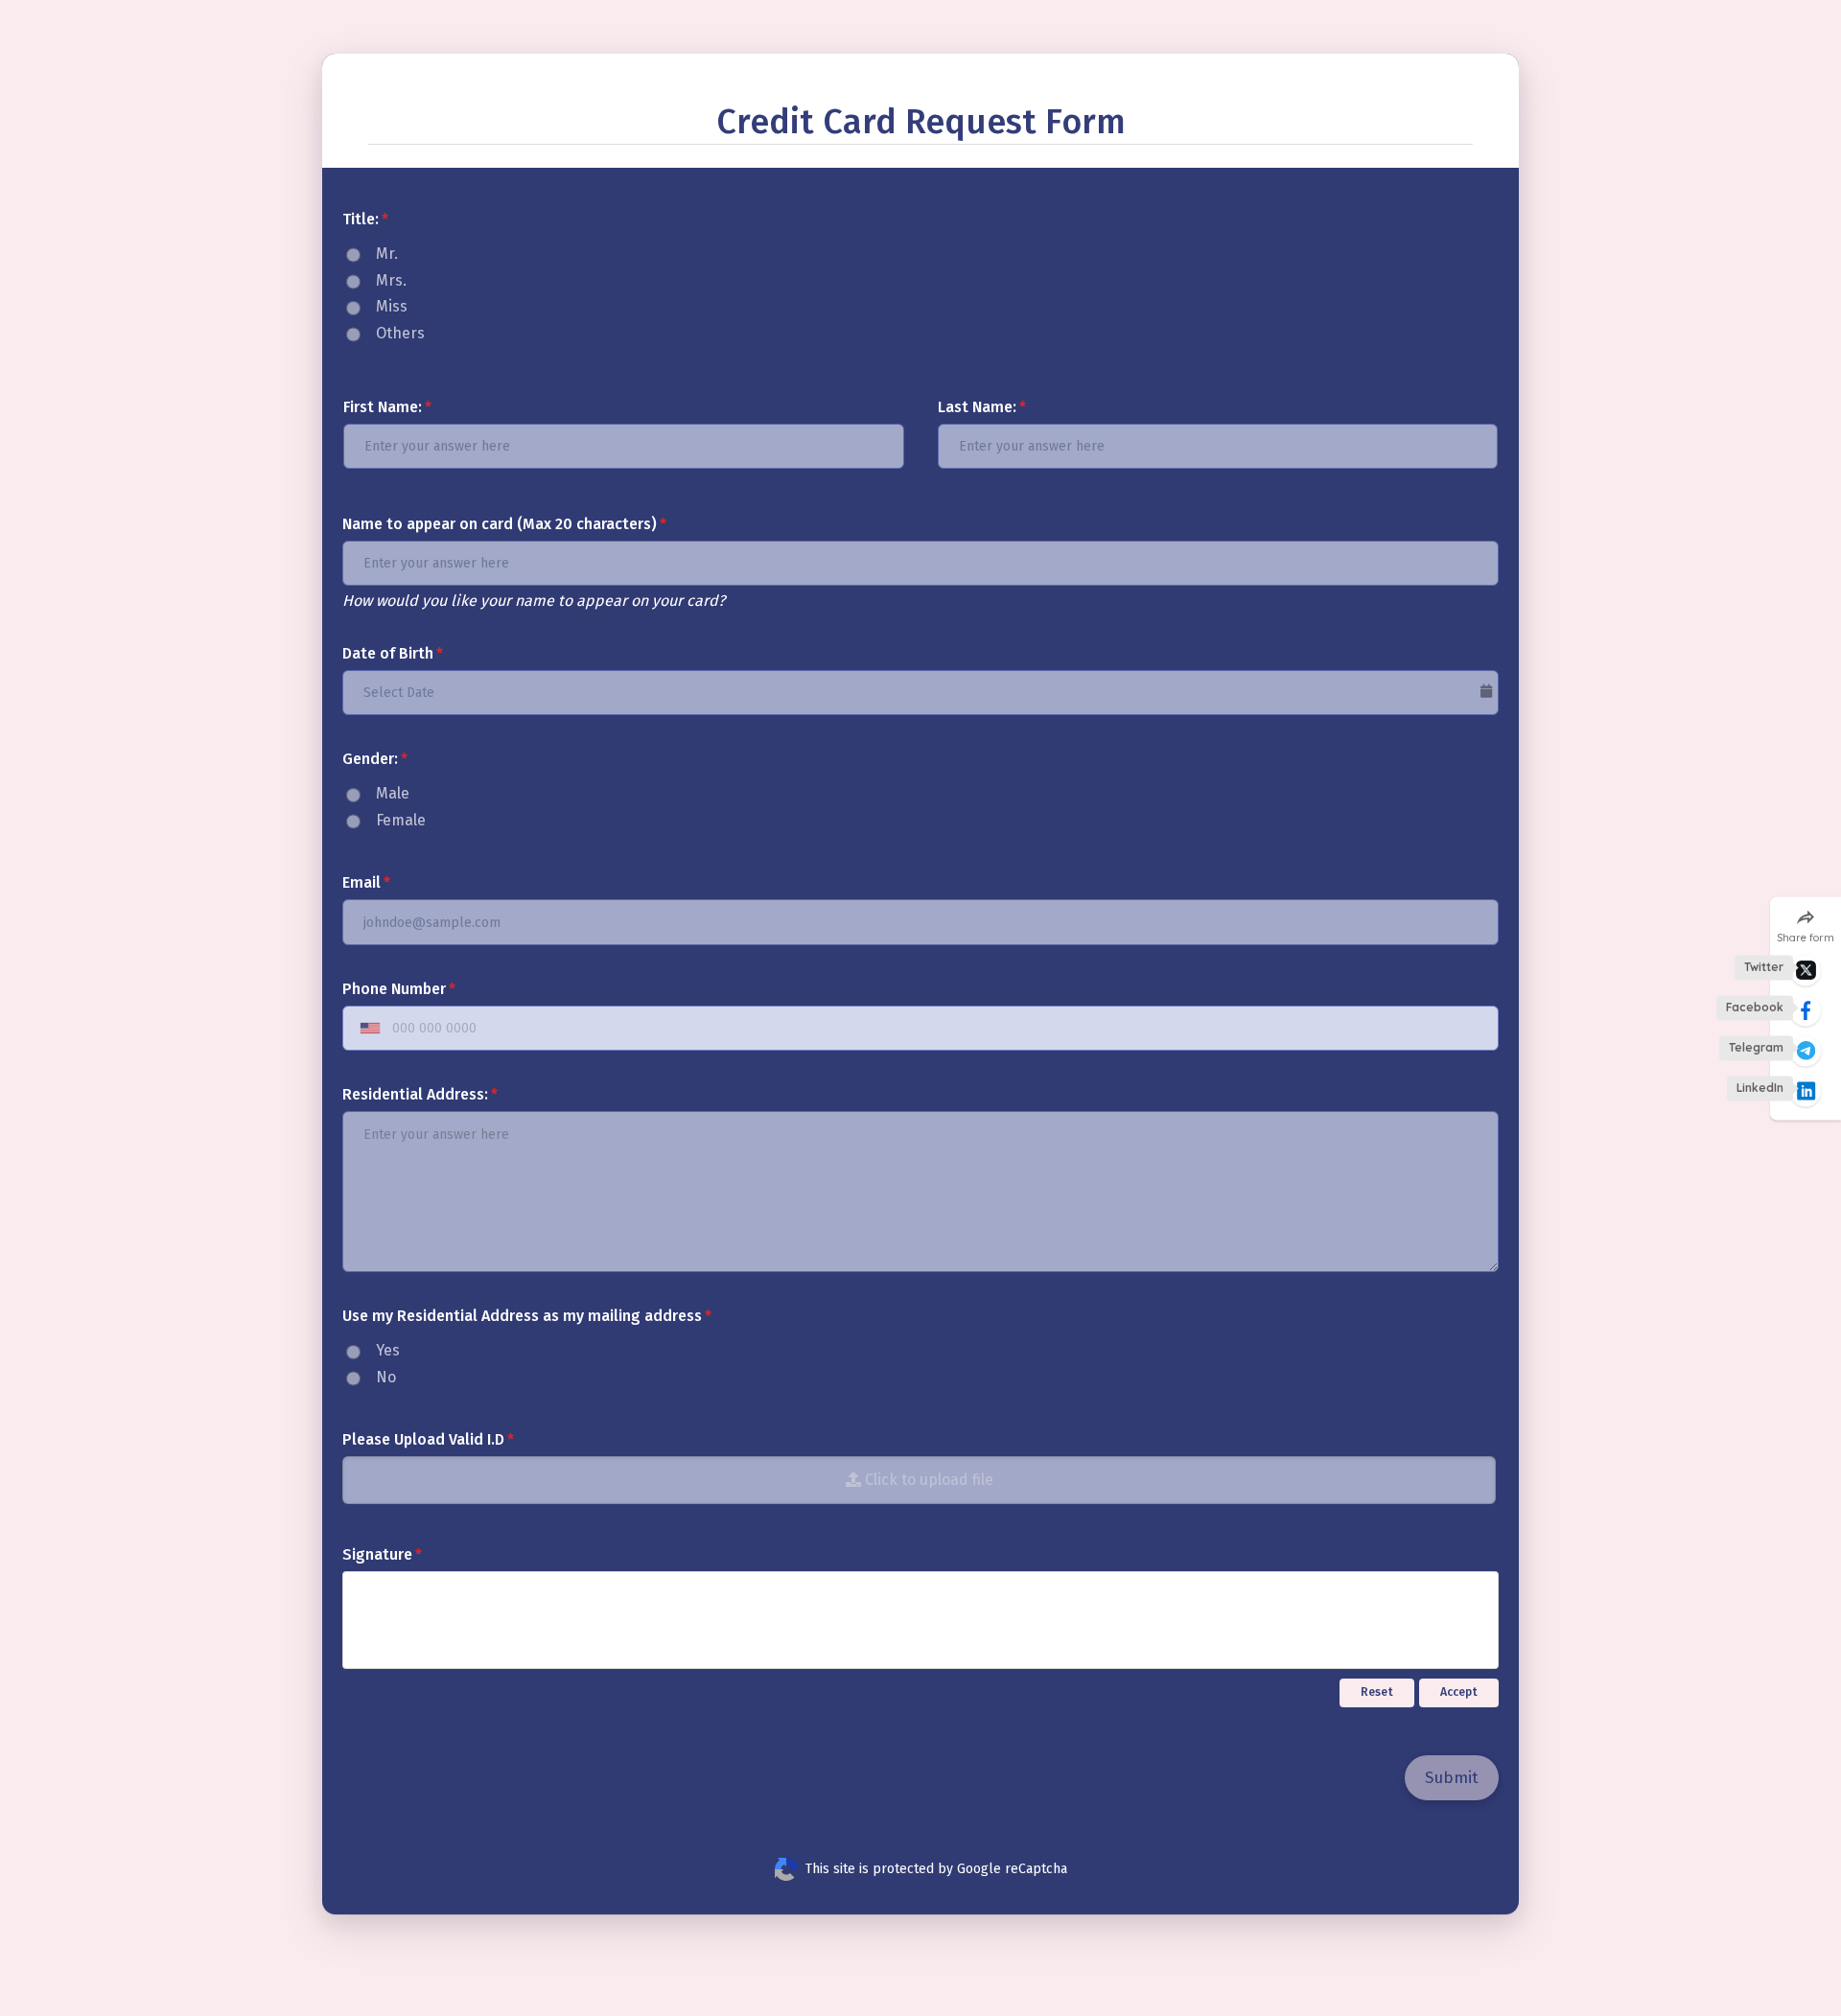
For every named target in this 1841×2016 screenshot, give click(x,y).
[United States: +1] (366, 1029)
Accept (1459, 1692)
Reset (1377, 1692)
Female (401, 820)
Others (400, 333)
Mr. (387, 254)
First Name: (383, 407)
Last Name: (977, 407)
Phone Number (394, 989)
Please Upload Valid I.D (423, 1439)
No (386, 1377)
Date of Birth (388, 653)
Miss (392, 306)
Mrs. (391, 280)
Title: (361, 219)
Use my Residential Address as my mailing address (522, 1316)
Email (361, 882)
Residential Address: (415, 1094)
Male (393, 793)
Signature (377, 1554)
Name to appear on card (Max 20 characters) (500, 524)
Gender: (370, 759)
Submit (1452, 1778)
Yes (388, 1350)
